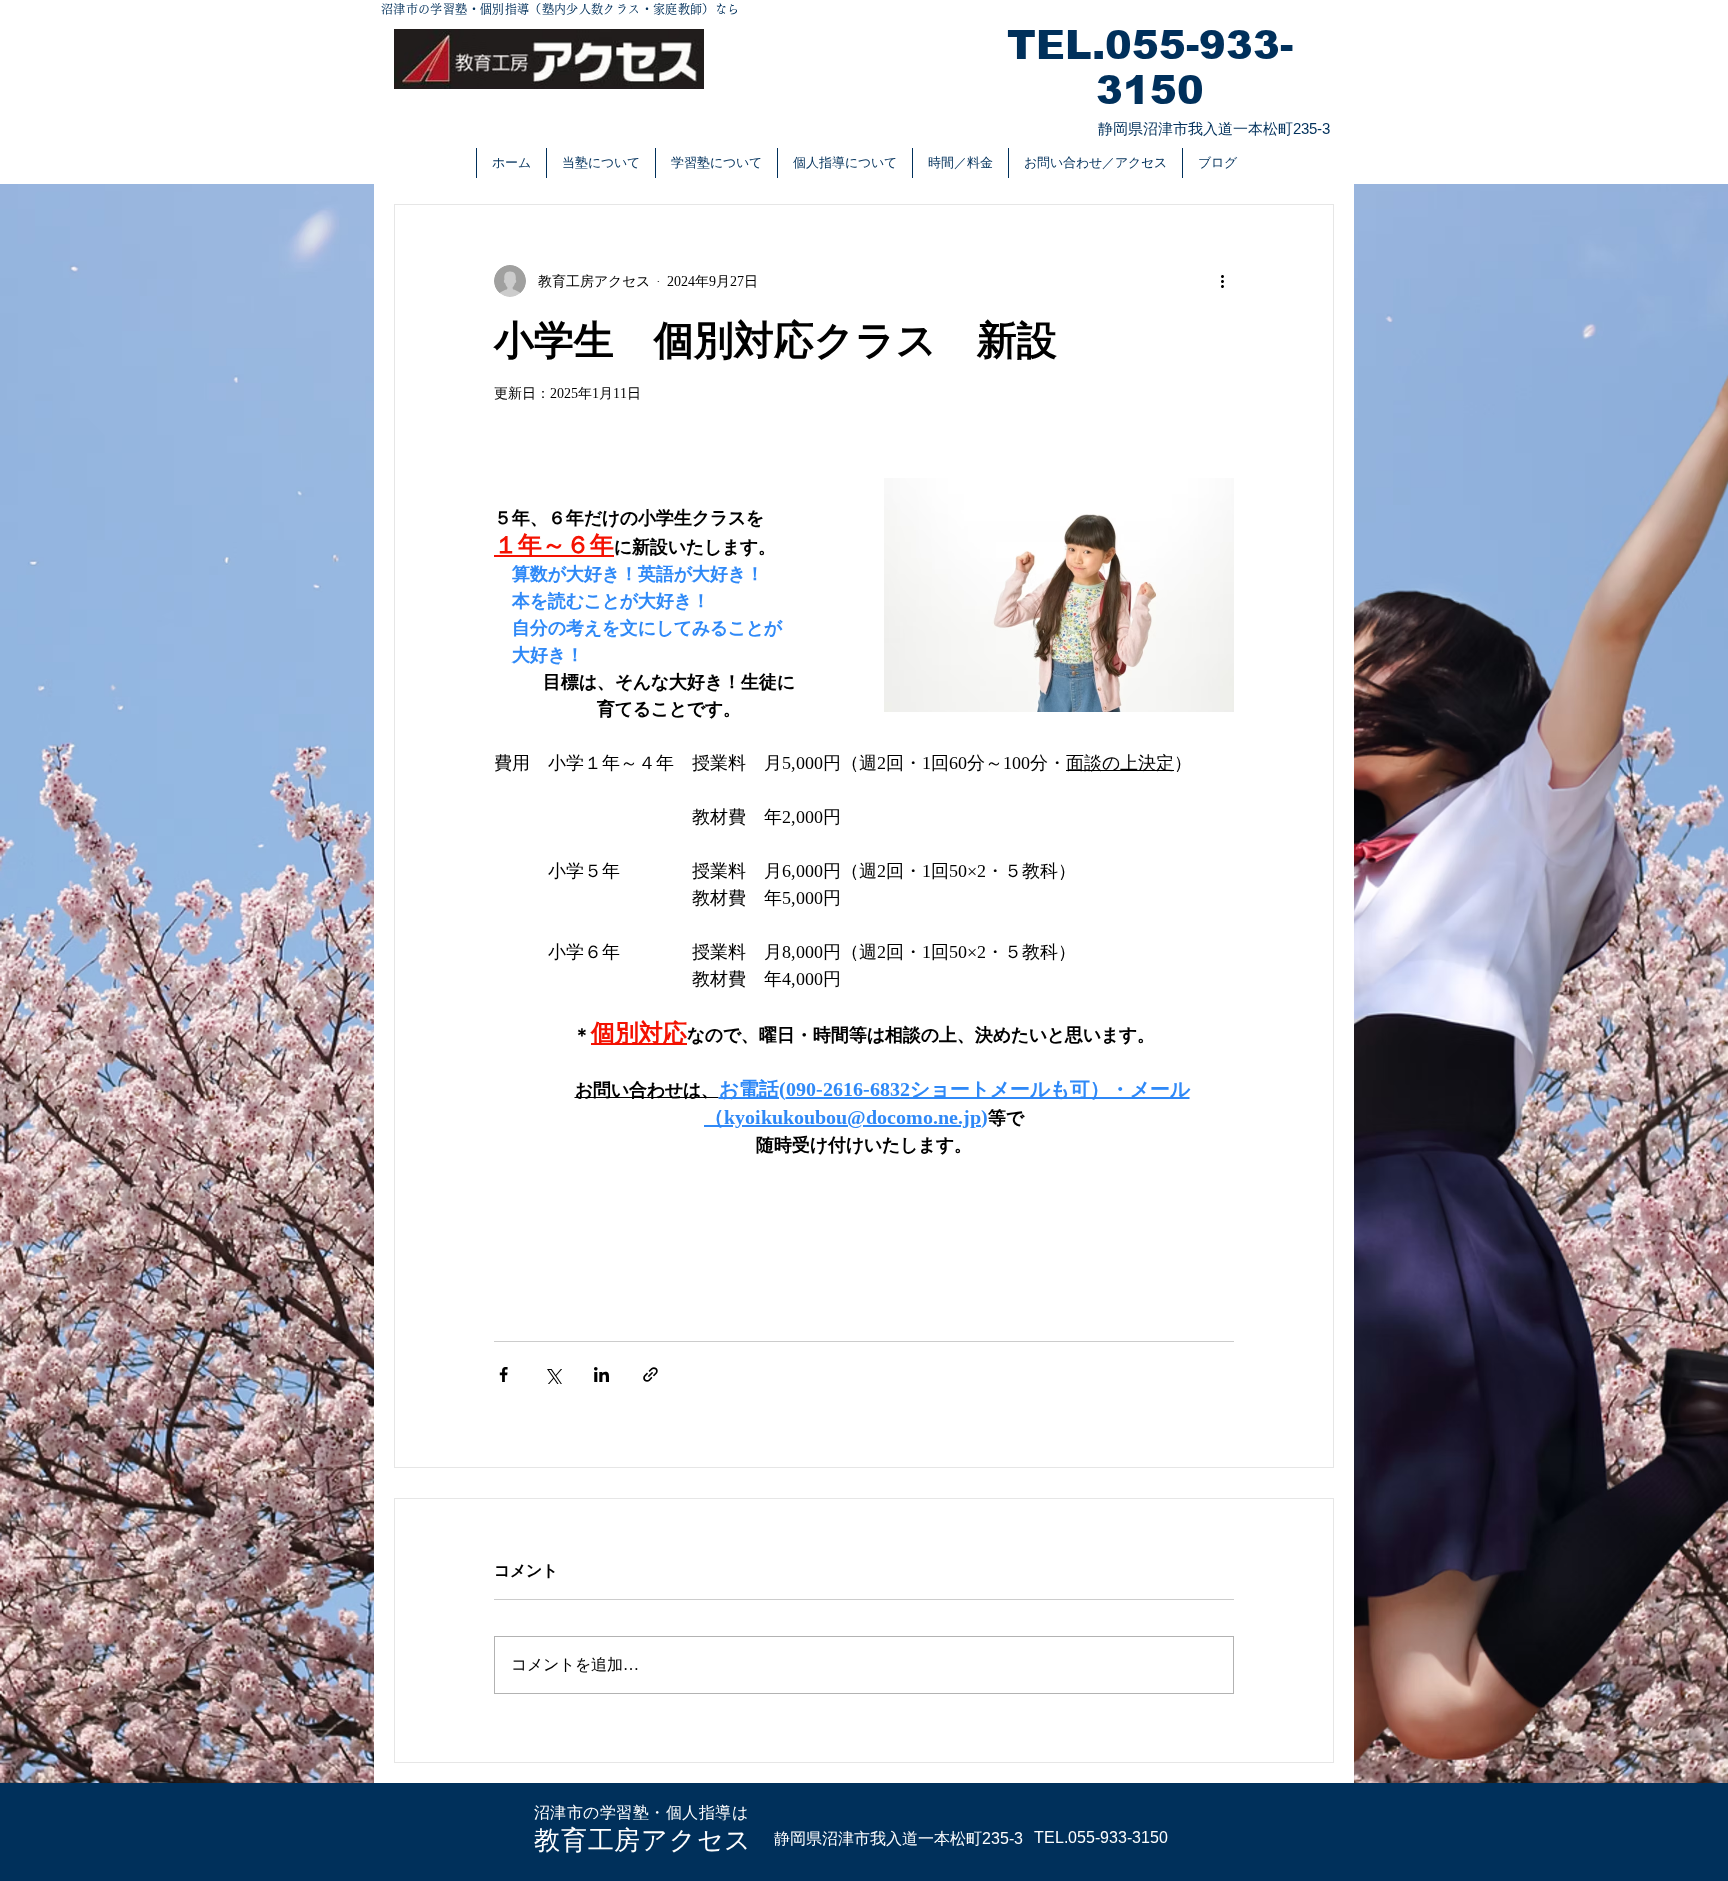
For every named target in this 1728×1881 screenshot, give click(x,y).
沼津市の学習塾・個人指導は (641, 1812)
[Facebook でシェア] (503, 1374)
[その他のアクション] (1222, 281)
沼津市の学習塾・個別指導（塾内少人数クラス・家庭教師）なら (560, 9)
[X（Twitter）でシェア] (552, 1374)
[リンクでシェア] (650, 1374)
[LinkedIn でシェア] (601, 1374)
